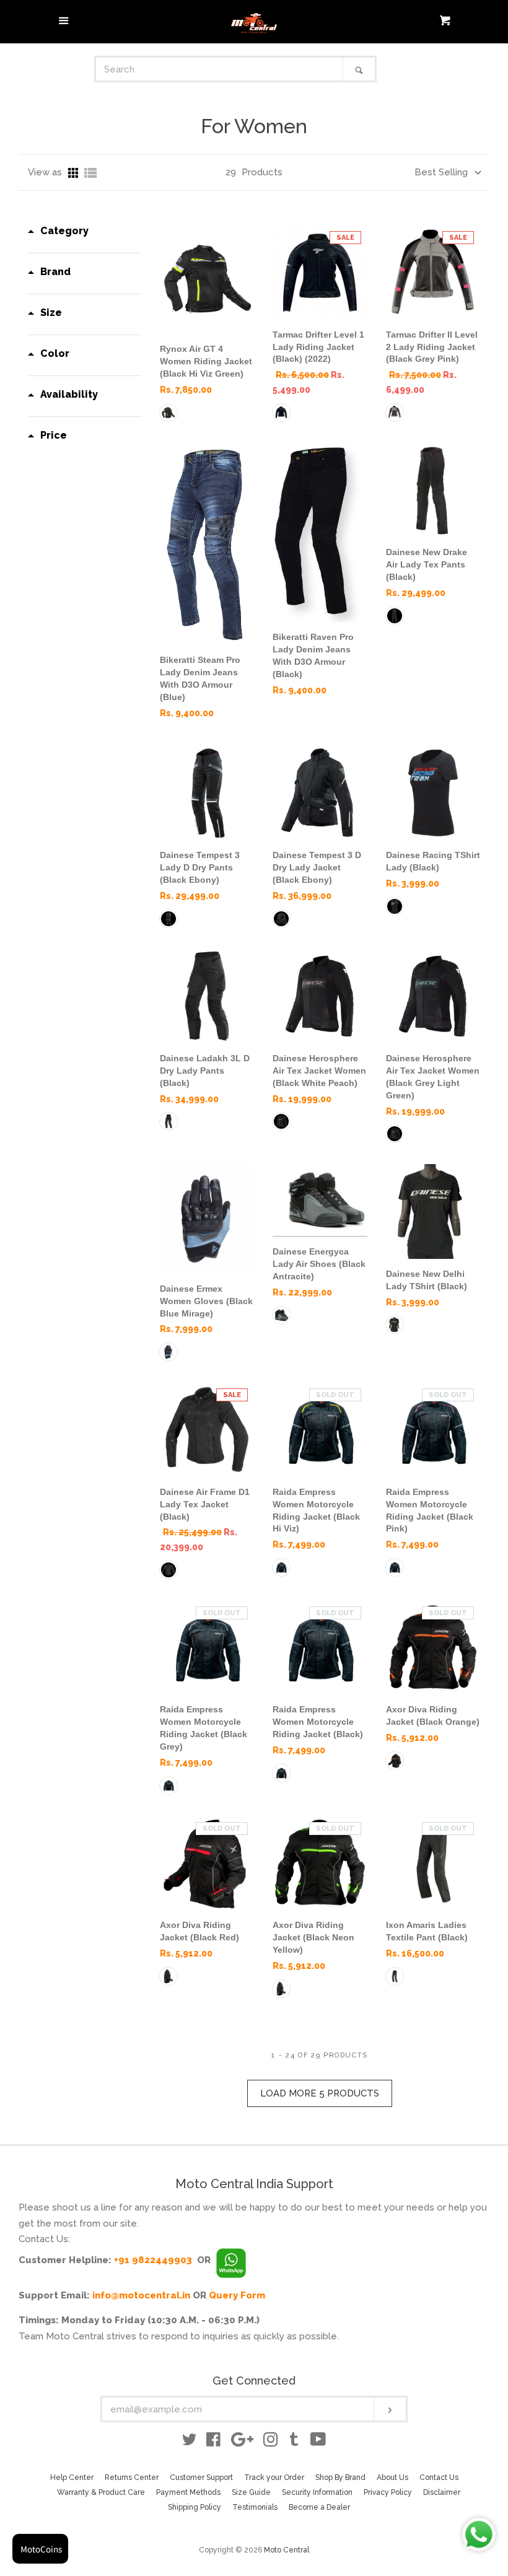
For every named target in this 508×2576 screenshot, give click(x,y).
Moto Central (287, 2550)
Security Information (317, 2492)
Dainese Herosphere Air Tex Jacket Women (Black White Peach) (319, 1071)
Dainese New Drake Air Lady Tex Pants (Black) (427, 564)
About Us (392, 2477)
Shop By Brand (340, 2477)
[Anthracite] (281, 1315)
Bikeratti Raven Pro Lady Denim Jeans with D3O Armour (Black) (313, 655)
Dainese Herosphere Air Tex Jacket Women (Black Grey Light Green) (433, 1077)
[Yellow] (281, 1989)
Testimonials (255, 2507)
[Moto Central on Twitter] (190, 2442)
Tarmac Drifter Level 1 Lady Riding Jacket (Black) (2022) (318, 347)
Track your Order (274, 2477)
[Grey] (169, 1785)
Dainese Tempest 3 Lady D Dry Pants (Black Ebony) (200, 867)
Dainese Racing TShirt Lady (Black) (433, 861)
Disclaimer (442, 2492)
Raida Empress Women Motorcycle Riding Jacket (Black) (318, 1722)
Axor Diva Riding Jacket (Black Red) (199, 1931)
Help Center (72, 2477)
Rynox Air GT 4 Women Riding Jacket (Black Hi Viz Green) (206, 361)
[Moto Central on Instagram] (271, 2442)
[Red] (169, 1976)
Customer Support (201, 2477)
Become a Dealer (319, 2507)
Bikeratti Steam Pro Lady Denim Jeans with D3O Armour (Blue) (200, 678)
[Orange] (395, 1761)
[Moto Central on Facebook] (213, 2442)
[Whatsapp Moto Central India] (231, 2260)
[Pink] (395, 413)
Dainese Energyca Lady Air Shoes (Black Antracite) (319, 1264)
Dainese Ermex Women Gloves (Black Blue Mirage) (206, 1301)
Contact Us (439, 2477)
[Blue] (169, 1352)
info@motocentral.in (141, 2295)
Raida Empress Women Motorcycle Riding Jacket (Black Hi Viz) (316, 1510)
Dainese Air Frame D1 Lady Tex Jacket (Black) (205, 1504)
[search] (220, 69)
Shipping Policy (195, 2507)
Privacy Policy (388, 2492)
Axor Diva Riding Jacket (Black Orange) (433, 1715)
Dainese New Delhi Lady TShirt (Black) (427, 1280)
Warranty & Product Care (101, 2492)
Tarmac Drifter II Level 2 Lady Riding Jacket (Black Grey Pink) (432, 347)
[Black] (281, 413)
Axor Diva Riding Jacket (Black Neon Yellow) (313, 1937)
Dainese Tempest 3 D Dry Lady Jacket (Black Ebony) (317, 867)
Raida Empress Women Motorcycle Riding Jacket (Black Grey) (204, 1728)
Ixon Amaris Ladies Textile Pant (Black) (427, 1931)
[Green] (169, 413)
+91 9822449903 (153, 2260)
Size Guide (251, 2492)
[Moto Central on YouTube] (318, 2442)
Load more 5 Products (320, 2093)
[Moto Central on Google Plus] (242, 2442)
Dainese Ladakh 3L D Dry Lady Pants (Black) (205, 1071)
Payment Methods (188, 2492)
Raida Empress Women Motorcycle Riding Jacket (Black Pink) (430, 1510)
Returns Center (132, 2477)
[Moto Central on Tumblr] (294, 2442)
